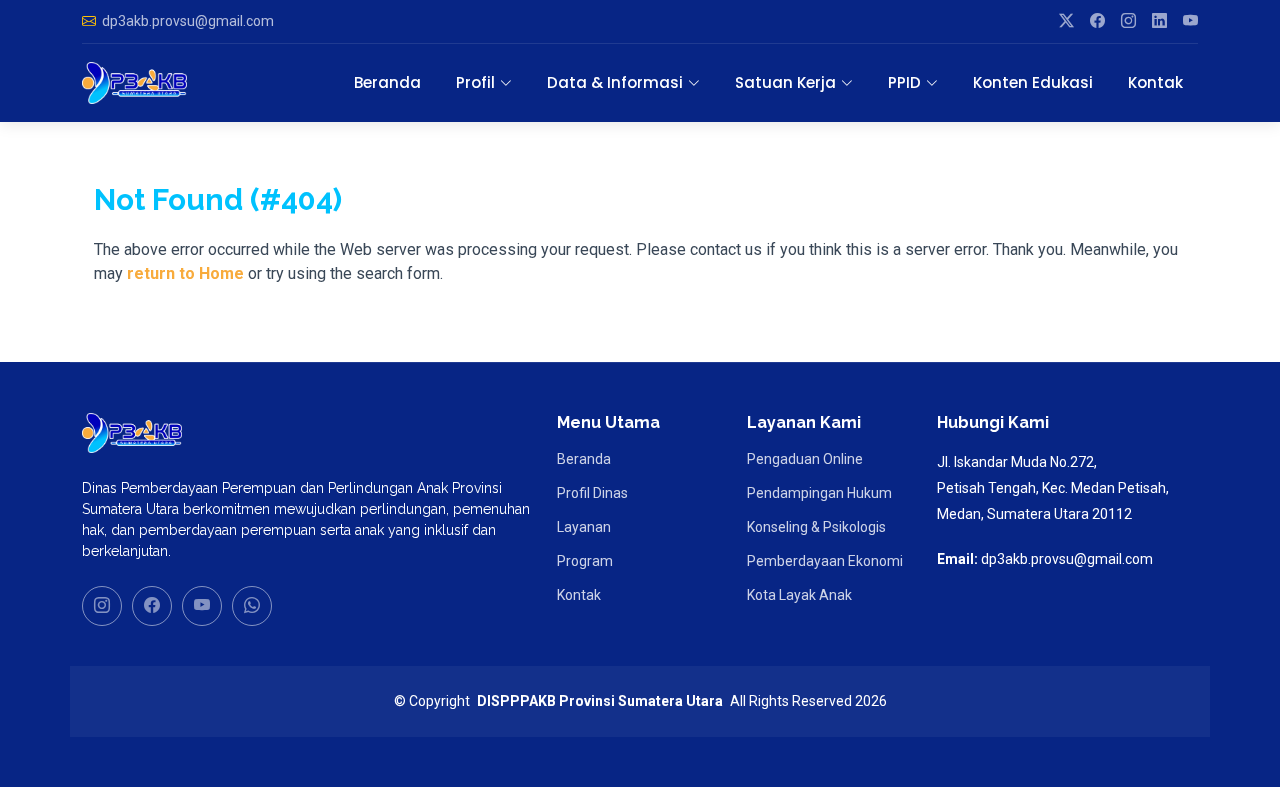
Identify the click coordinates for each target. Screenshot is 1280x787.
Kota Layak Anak (799, 595)
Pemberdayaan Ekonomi (825, 561)
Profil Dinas (592, 493)
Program (585, 561)
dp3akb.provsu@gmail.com (188, 21)
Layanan (584, 527)
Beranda (387, 82)
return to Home (185, 273)
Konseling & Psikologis (816, 527)
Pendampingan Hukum (819, 493)
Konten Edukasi (1033, 82)
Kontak (1155, 82)
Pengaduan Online (805, 459)
